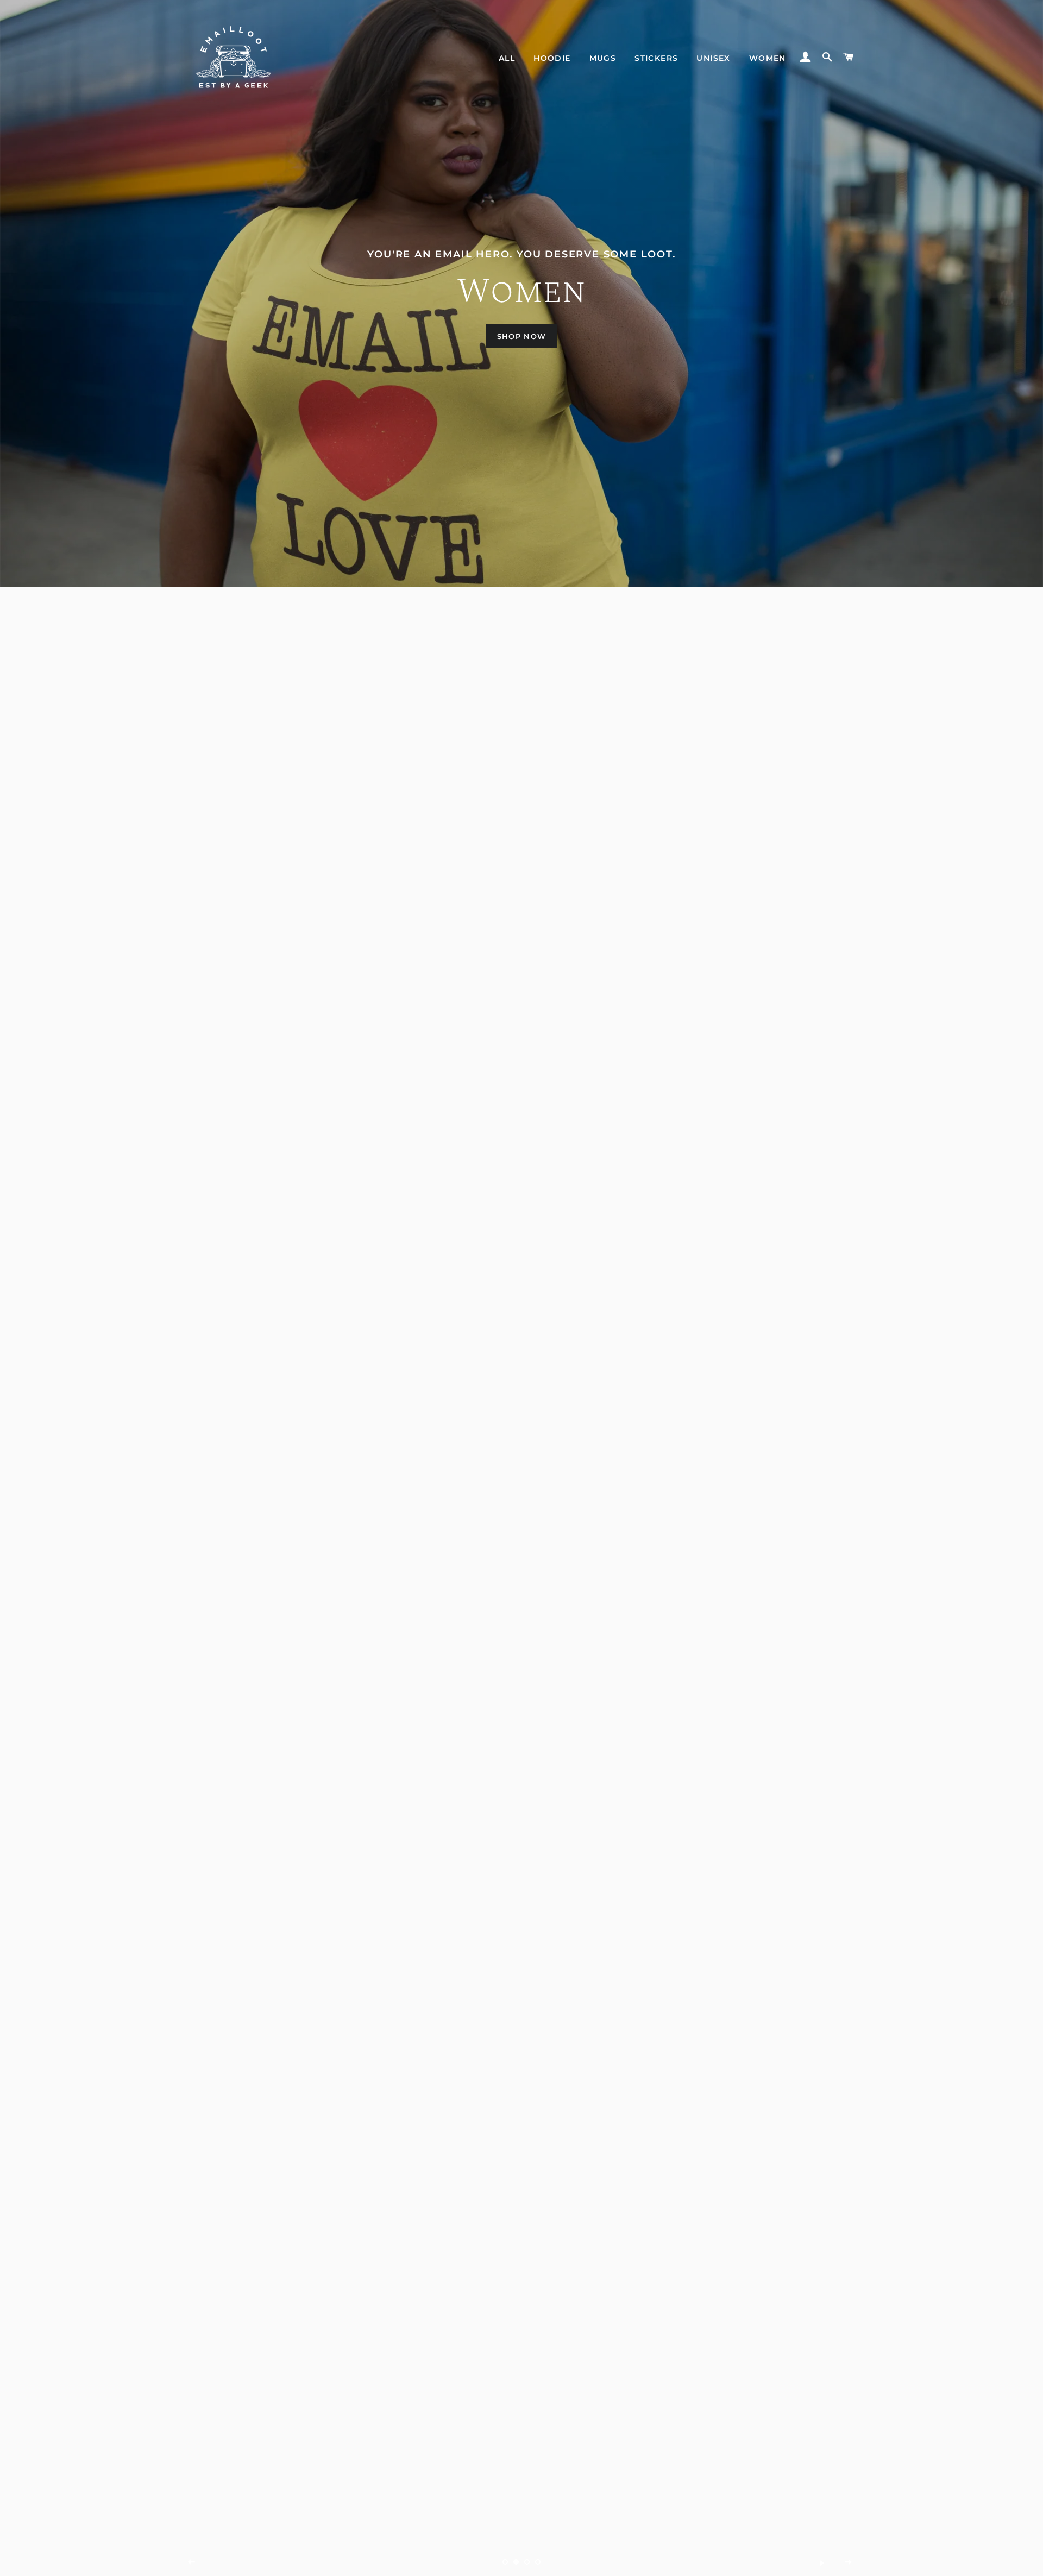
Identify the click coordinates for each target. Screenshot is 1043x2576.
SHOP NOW (521, 336)
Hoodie (552, 58)
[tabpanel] (521, 293)
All (507, 58)
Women (768, 58)
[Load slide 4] (538, 2562)
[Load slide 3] (527, 2562)
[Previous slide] (192, 2562)
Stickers (656, 58)
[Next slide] (849, 2562)
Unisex (713, 58)
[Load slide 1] (505, 2562)
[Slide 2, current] (516, 2562)
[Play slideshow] (822, 2562)
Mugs (603, 58)
